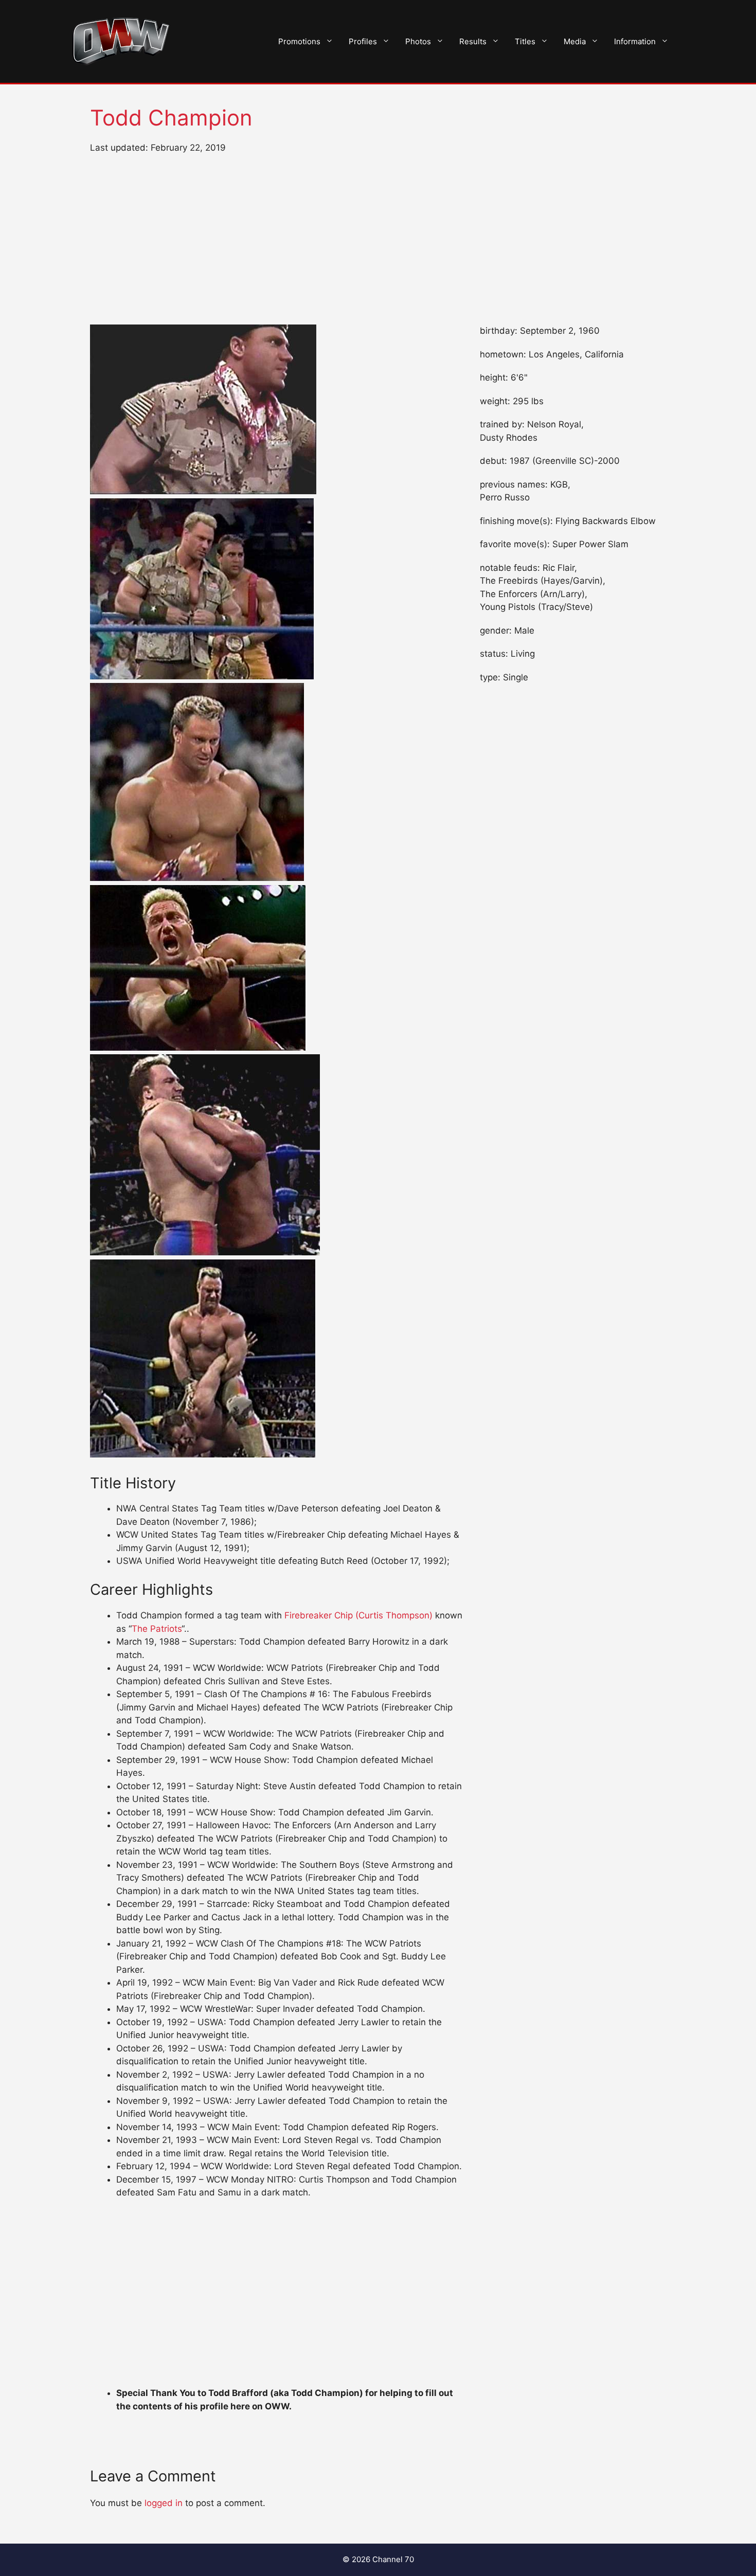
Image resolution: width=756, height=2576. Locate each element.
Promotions (299, 41)
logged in (164, 2503)
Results (473, 41)
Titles (525, 41)
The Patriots (157, 1629)
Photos (418, 41)
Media (575, 41)
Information (635, 41)
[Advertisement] (378, 240)
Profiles (363, 41)
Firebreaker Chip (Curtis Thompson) (358, 1615)
